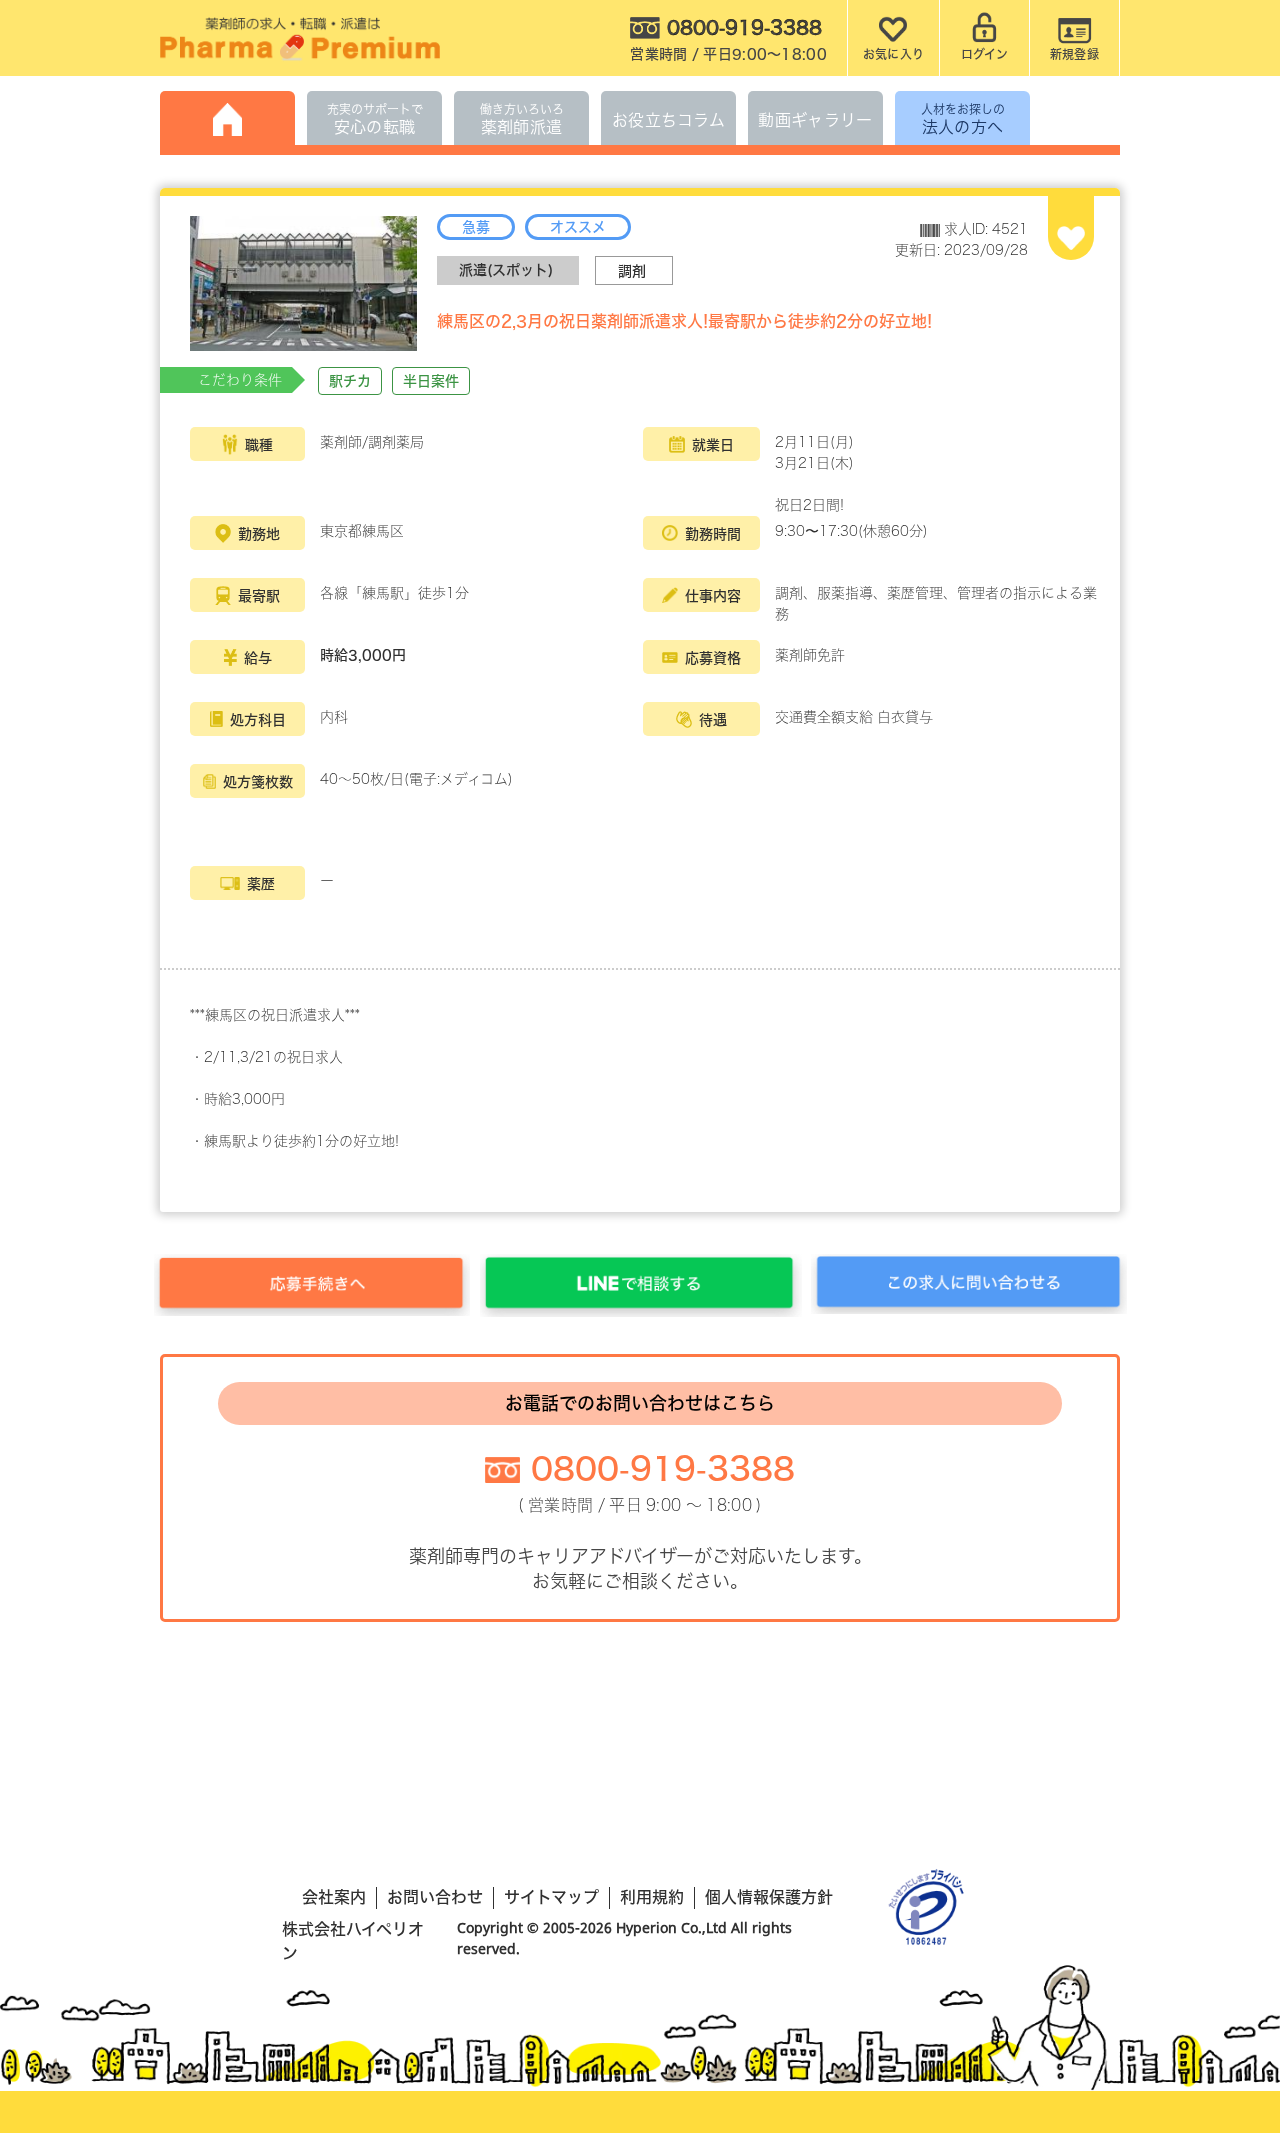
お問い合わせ (435, 1897)
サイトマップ (551, 1897)
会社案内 (334, 1897)
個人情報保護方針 (769, 1897)
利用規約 (652, 1897)
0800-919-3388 (663, 1469)
